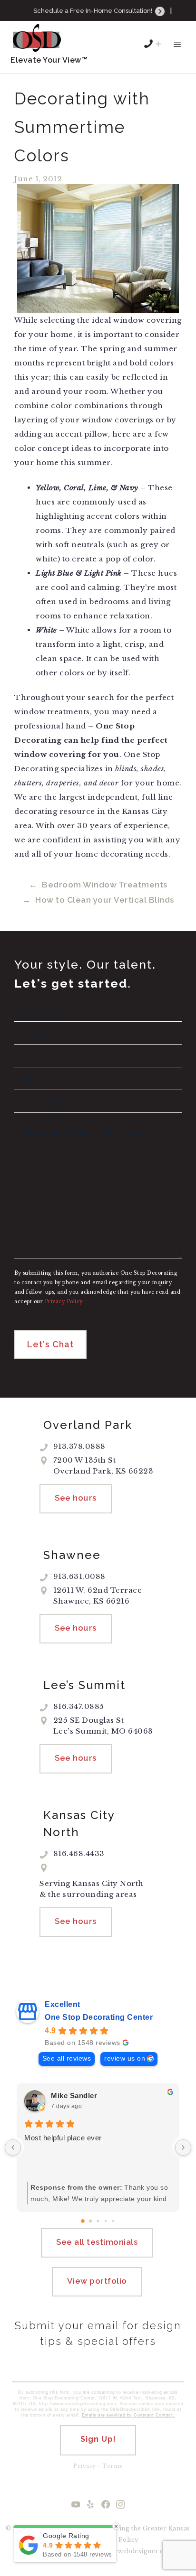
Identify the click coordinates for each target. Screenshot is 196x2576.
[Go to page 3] (106, 2221)
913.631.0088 (104, 24)
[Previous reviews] (13, 2147)
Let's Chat (50, 1344)
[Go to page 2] (98, 2221)
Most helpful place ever (63, 2138)
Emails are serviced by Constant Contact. (128, 2415)
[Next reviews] (183, 2147)
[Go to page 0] (83, 2221)
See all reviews (67, 2058)
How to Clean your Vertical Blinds (105, 900)
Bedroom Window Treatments (105, 885)
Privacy (85, 2466)
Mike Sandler (74, 2095)
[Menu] (177, 49)
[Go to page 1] (91, 2221)
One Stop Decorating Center (99, 2017)
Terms (113, 2466)
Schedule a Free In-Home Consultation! (93, 11)
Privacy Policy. (64, 1302)
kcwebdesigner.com (142, 2551)
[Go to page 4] (113, 2221)
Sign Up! (98, 2439)
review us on (125, 2058)
